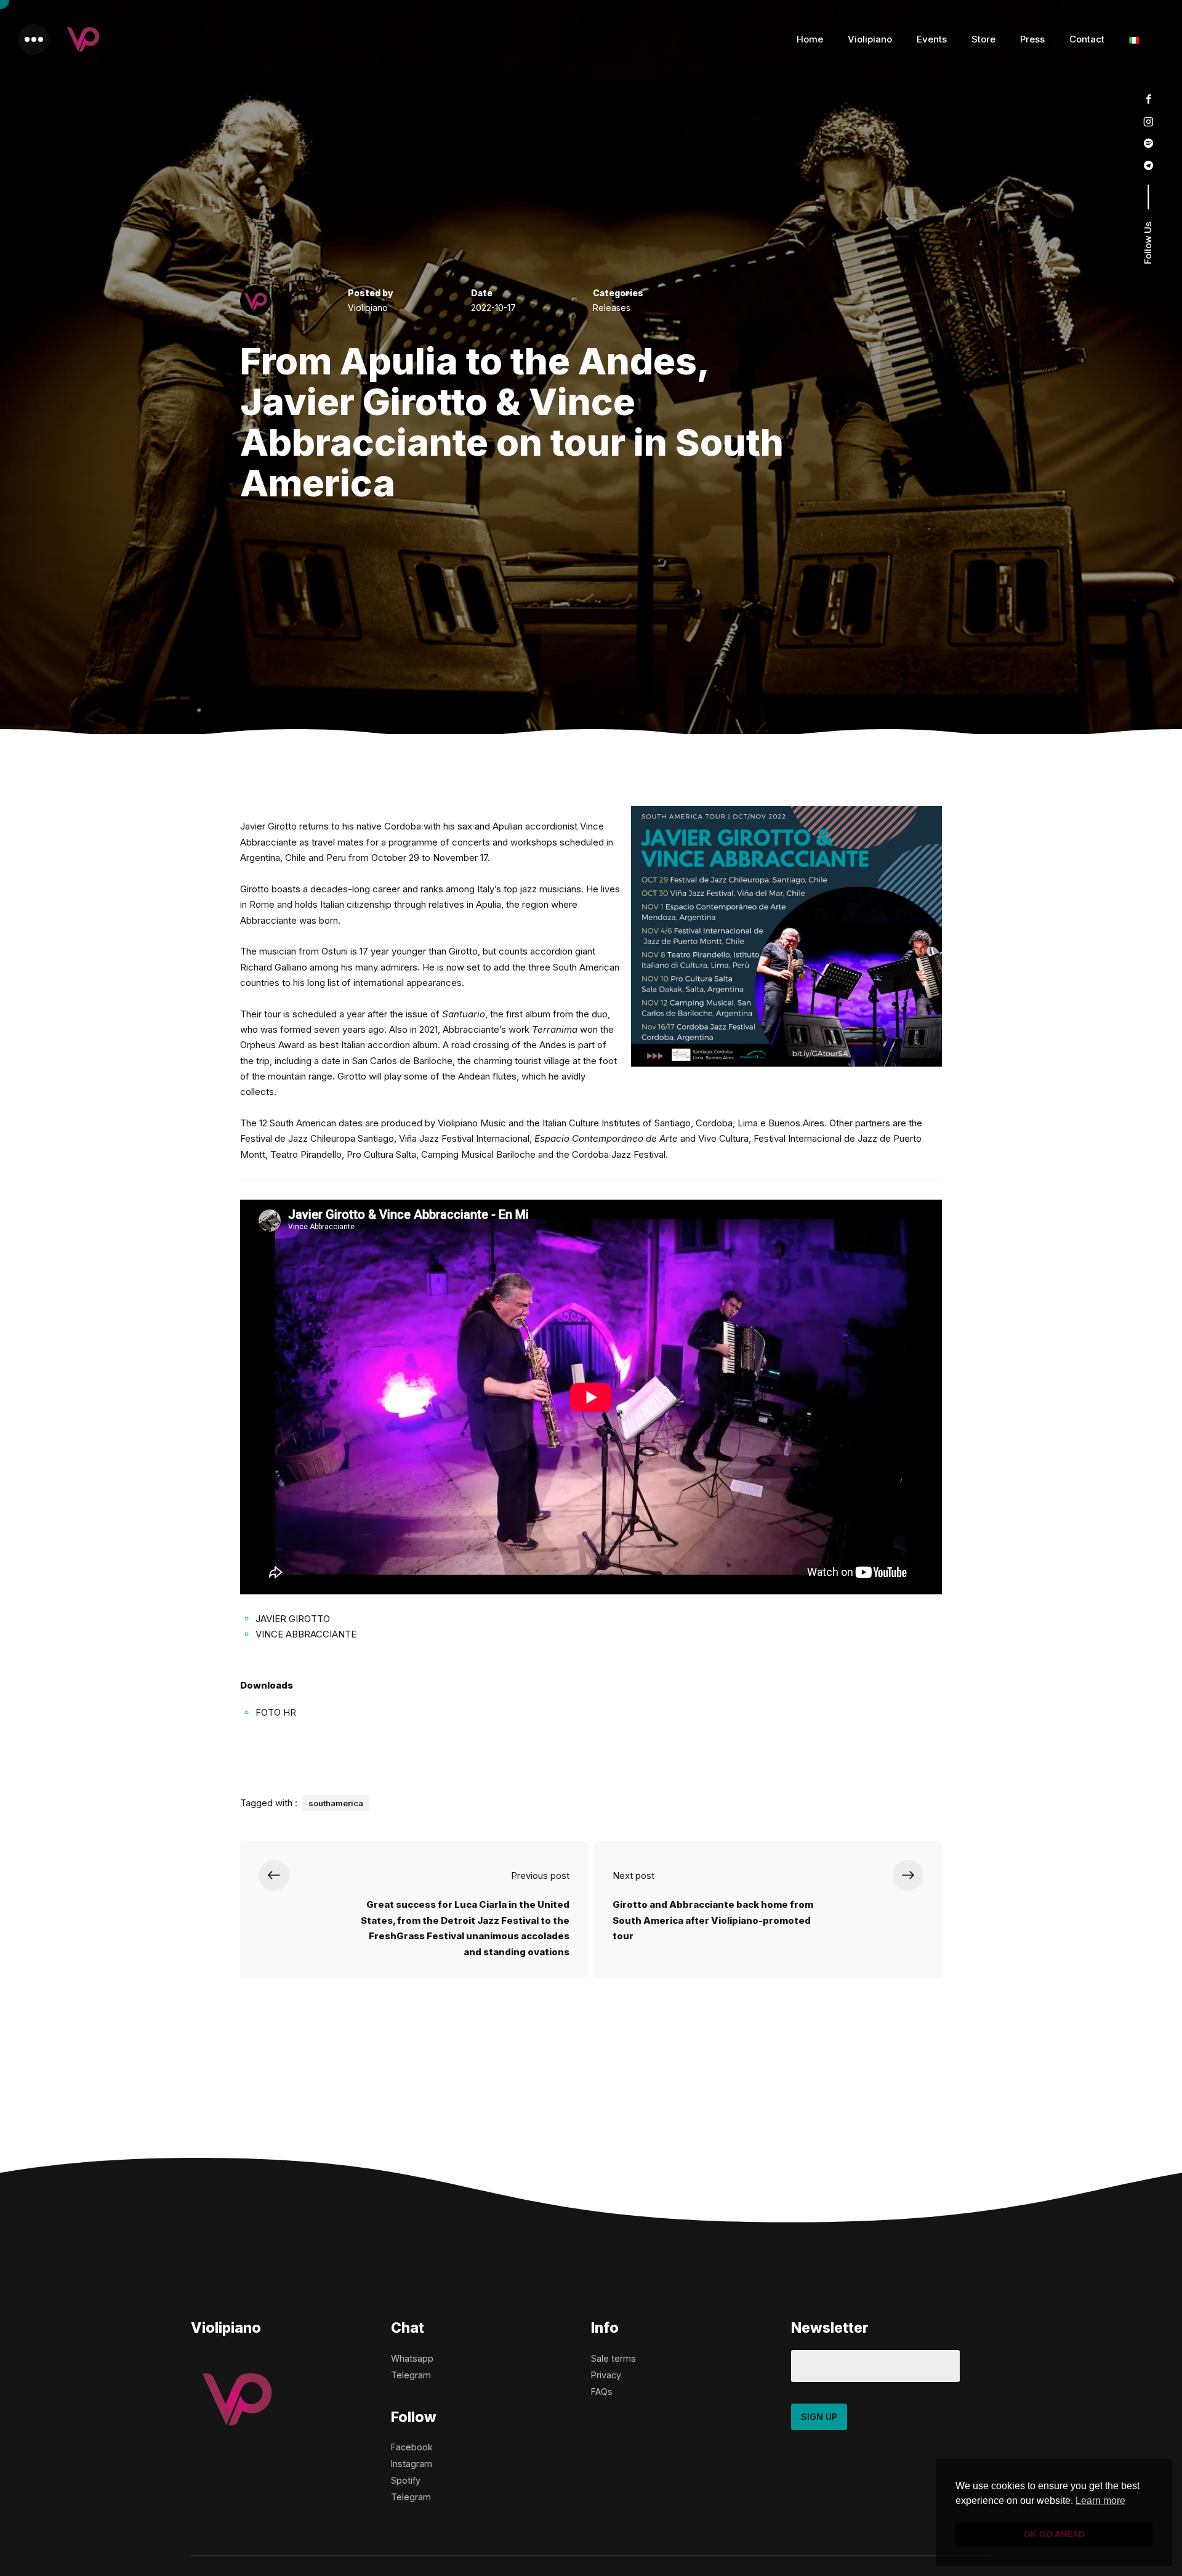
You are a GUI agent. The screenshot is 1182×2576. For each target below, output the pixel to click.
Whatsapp (412, 2358)
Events (932, 39)
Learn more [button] (1100, 2501)
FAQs (602, 2392)
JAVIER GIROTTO (293, 1619)
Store (983, 39)
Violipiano (870, 39)
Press (1032, 39)
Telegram (411, 2375)
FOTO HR (276, 1712)
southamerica (336, 1803)
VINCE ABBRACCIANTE (306, 1634)
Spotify (406, 2480)
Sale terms (613, 2358)
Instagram (412, 2464)
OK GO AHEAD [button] (1054, 2534)
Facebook (412, 2447)
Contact (1087, 39)
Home (810, 39)
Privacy (606, 2375)
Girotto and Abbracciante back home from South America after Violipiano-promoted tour (713, 1920)
